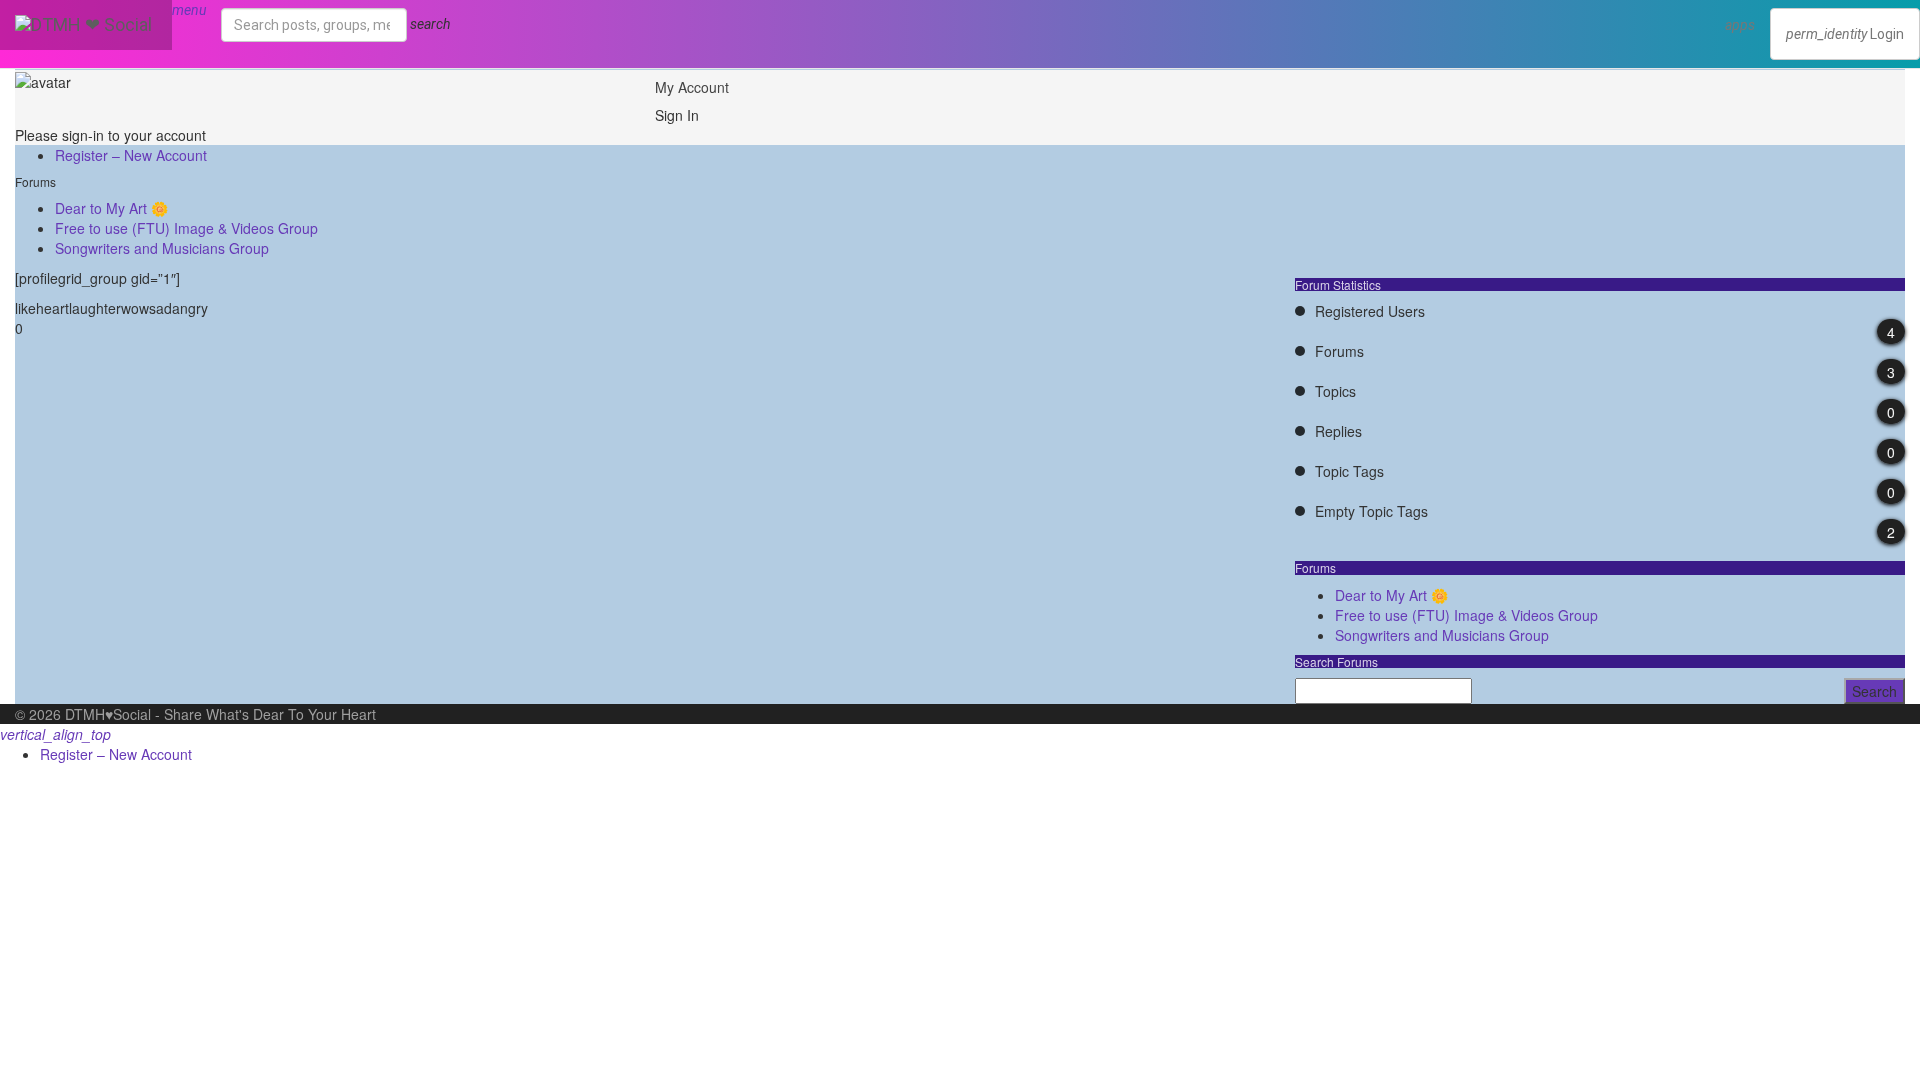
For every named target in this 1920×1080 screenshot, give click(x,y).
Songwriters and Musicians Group (162, 248)
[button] (1740, 25)
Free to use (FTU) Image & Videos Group (186, 228)
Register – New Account (131, 155)
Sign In (677, 115)
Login (1845, 34)
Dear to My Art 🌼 (111, 208)
